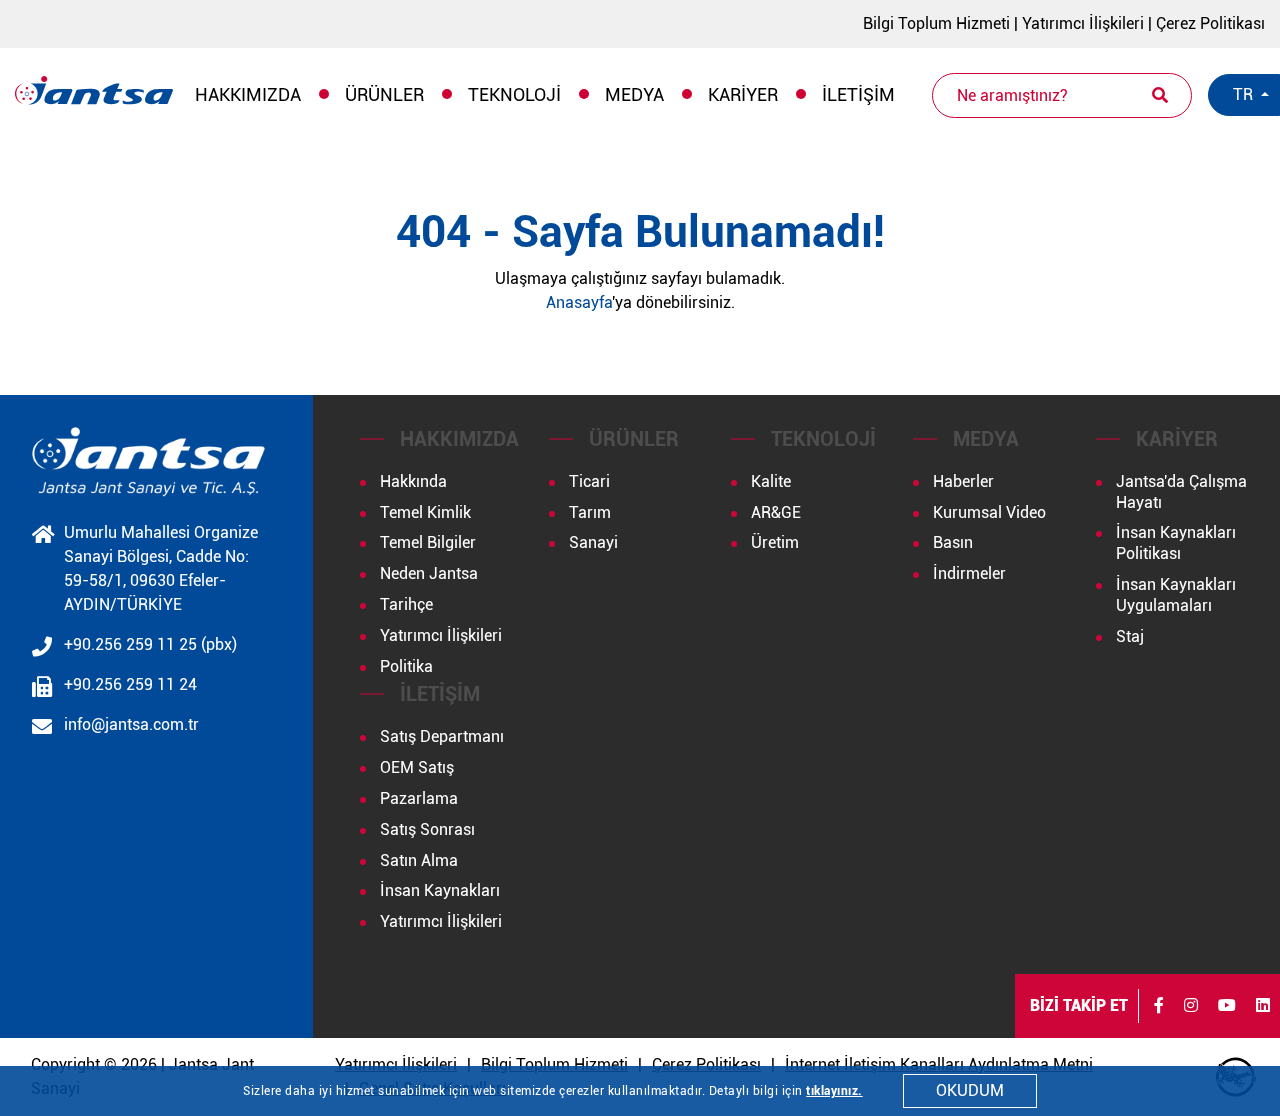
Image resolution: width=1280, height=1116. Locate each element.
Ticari (589, 481)
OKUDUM (970, 1090)
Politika (406, 666)
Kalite (771, 481)
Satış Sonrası (427, 829)
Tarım (590, 512)
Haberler (963, 481)
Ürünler (384, 94)
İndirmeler (969, 573)
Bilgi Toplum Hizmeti (936, 23)
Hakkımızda (248, 94)
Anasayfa (579, 302)
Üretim (775, 542)
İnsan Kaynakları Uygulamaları (1176, 595)
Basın (953, 542)
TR (1245, 94)
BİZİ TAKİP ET (1079, 1005)
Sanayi (593, 542)
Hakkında (413, 481)
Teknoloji (514, 94)
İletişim (858, 94)
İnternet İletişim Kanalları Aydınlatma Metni (939, 1064)
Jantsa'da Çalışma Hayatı (1181, 492)
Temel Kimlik (425, 512)
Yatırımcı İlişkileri (1083, 23)
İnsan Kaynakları (440, 890)
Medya (634, 94)
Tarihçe (406, 604)
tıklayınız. (834, 1091)
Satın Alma (419, 860)
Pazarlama (419, 798)
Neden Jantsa (429, 573)
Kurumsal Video (989, 512)
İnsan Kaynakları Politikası (1176, 543)
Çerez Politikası (1210, 23)
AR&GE (776, 512)
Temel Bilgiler (428, 542)
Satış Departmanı (442, 736)
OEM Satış (417, 767)
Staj (1130, 636)
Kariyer (743, 94)
